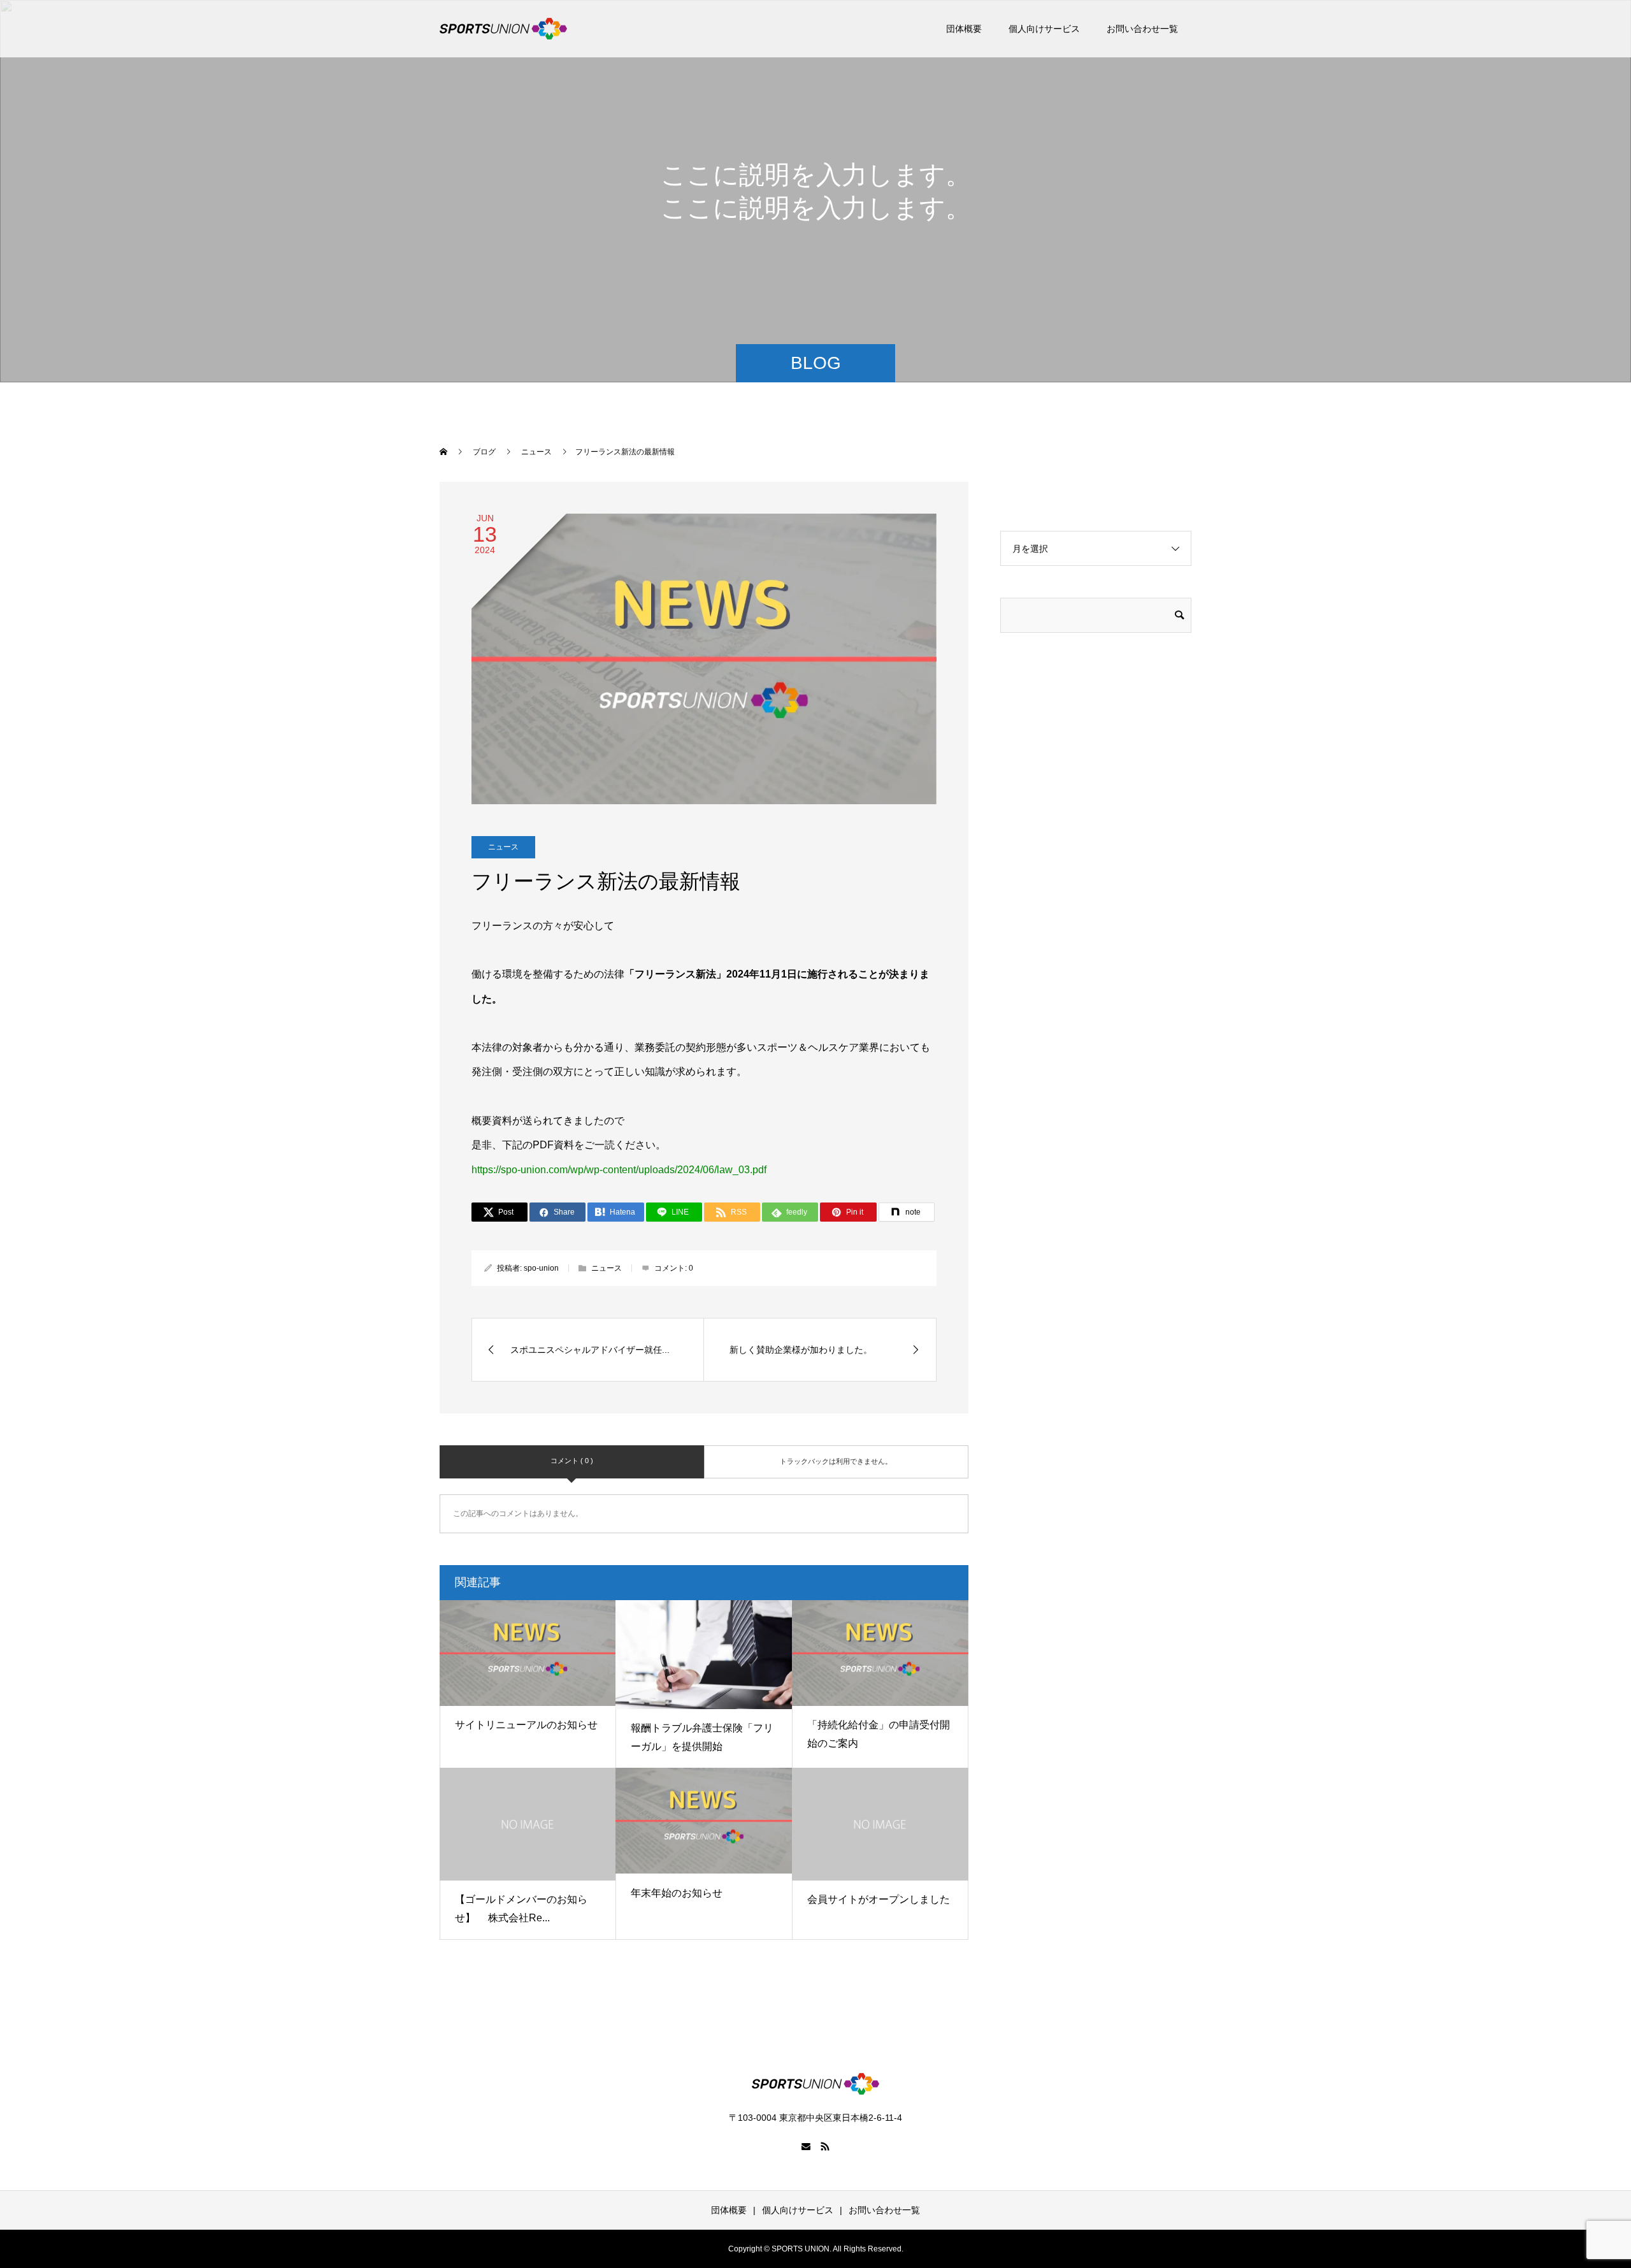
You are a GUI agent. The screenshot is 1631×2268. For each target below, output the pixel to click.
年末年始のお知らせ (677, 1893)
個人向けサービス (1044, 29)
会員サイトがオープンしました (879, 1899)
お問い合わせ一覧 (1142, 29)
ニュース (503, 847)
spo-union (541, 1268)
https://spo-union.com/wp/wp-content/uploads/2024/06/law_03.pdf (619, 1170)
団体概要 (964, 29)
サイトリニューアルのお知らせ (526, 1725)
